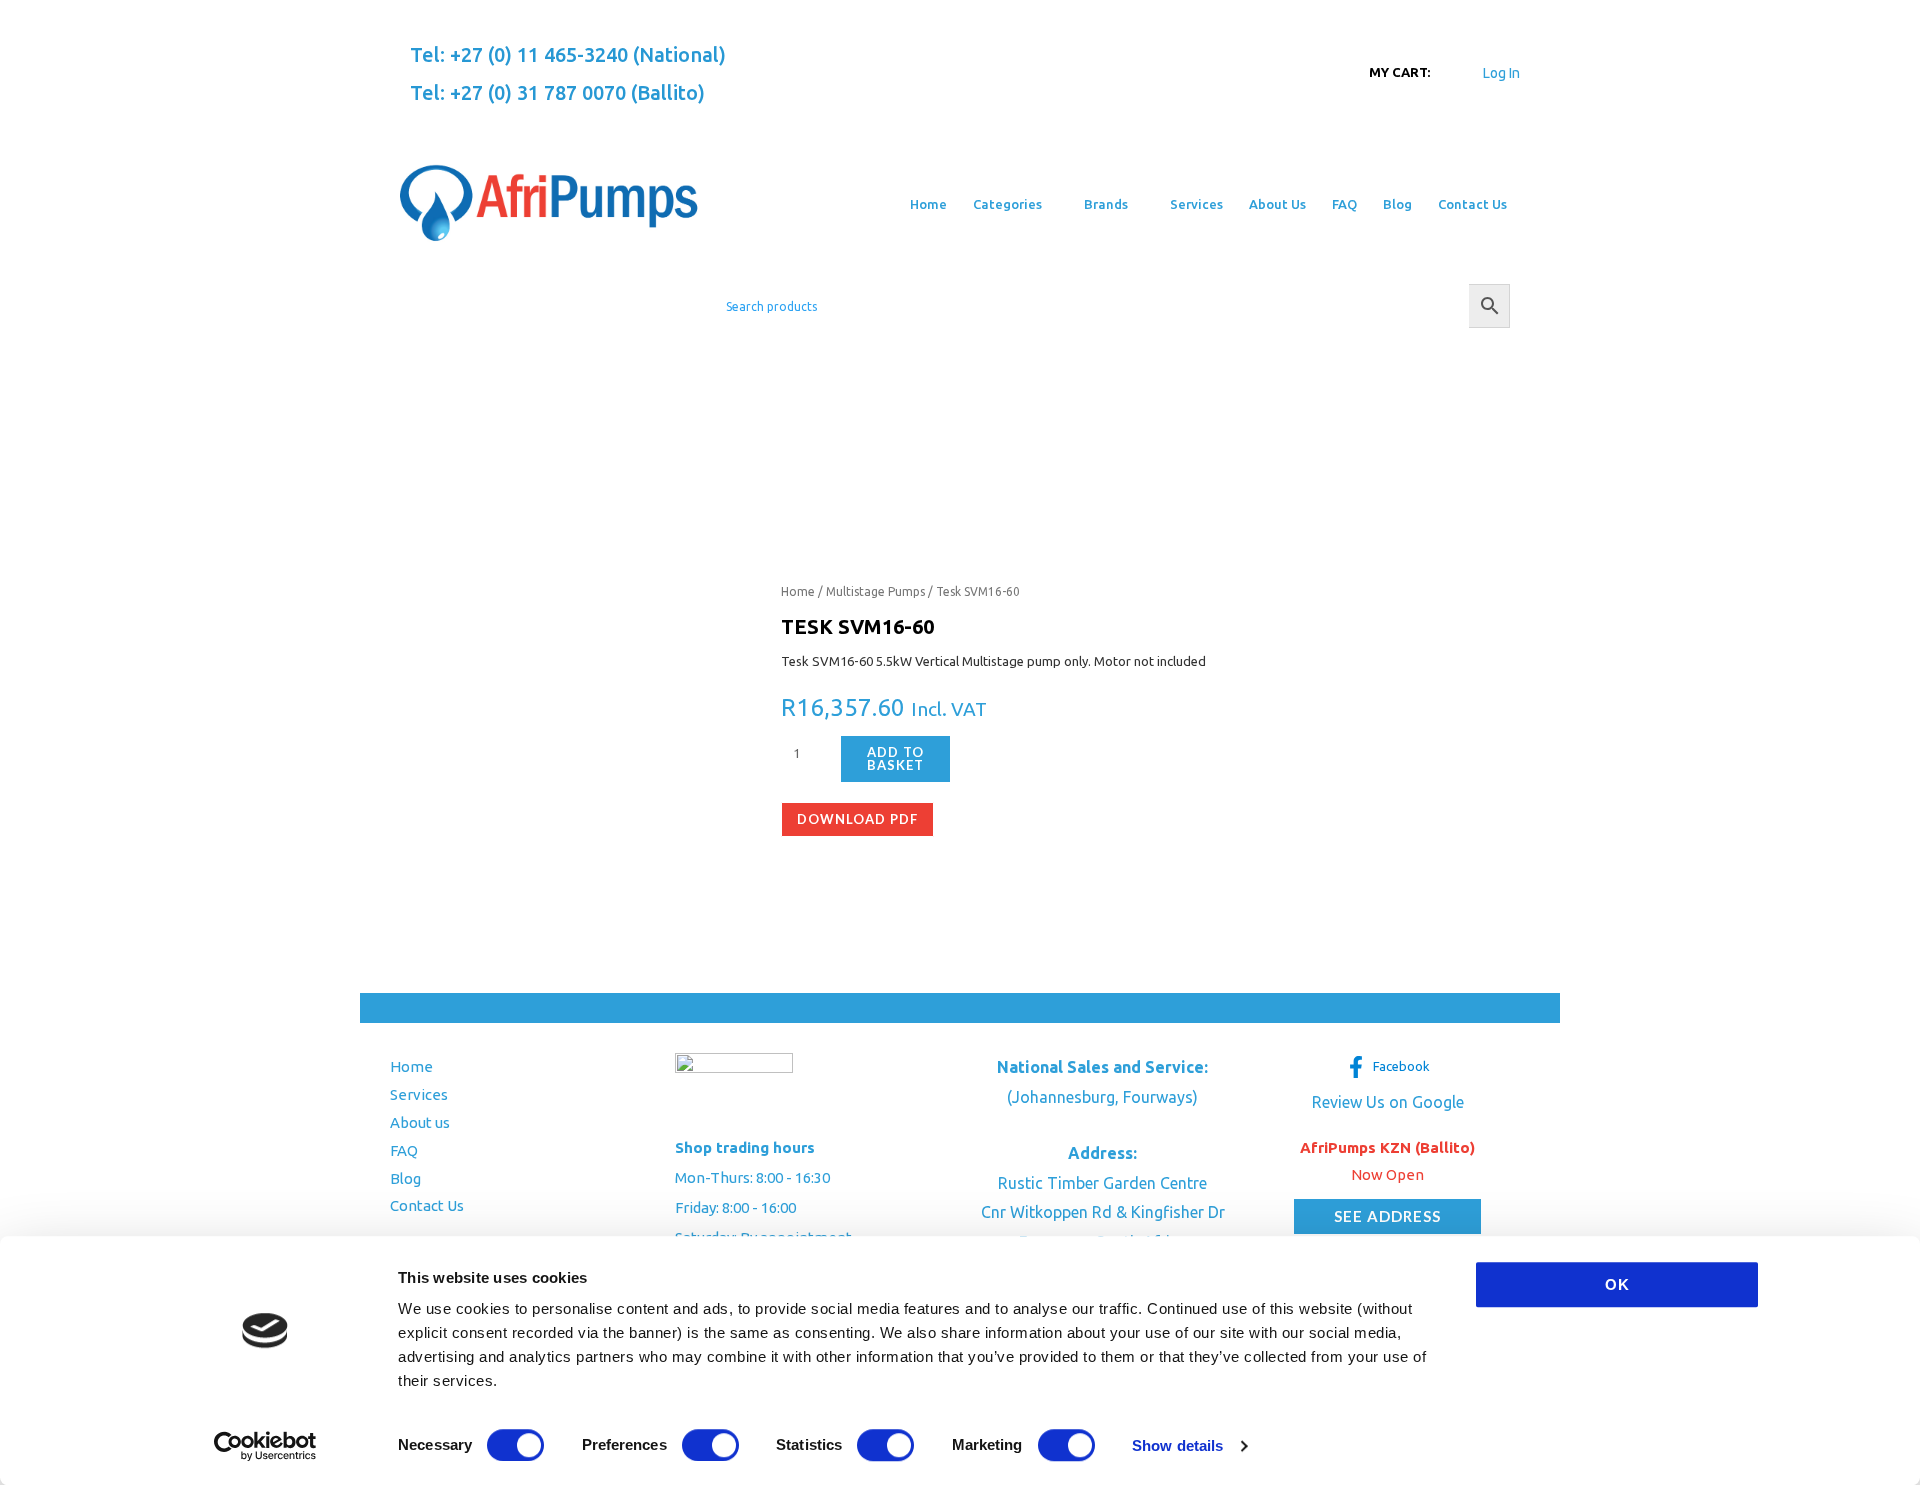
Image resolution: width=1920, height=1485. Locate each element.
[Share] (1854, 22)
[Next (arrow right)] (1885, 742)
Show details (1177, 1445)
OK (1617, 1284)
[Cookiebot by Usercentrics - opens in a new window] (265, 1446)
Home (798, 591)
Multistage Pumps (875, 591)
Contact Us (427, 1205)
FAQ (404, 1150)
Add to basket (895, 758)
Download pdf (857, 819)
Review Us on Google (1388, 1102)
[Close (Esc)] (1898, 22)
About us (420, 1122)
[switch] (710, 1445)
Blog (405, 1178)
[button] (1050, 204)
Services (419, 1094)
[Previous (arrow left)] (35, 742)
